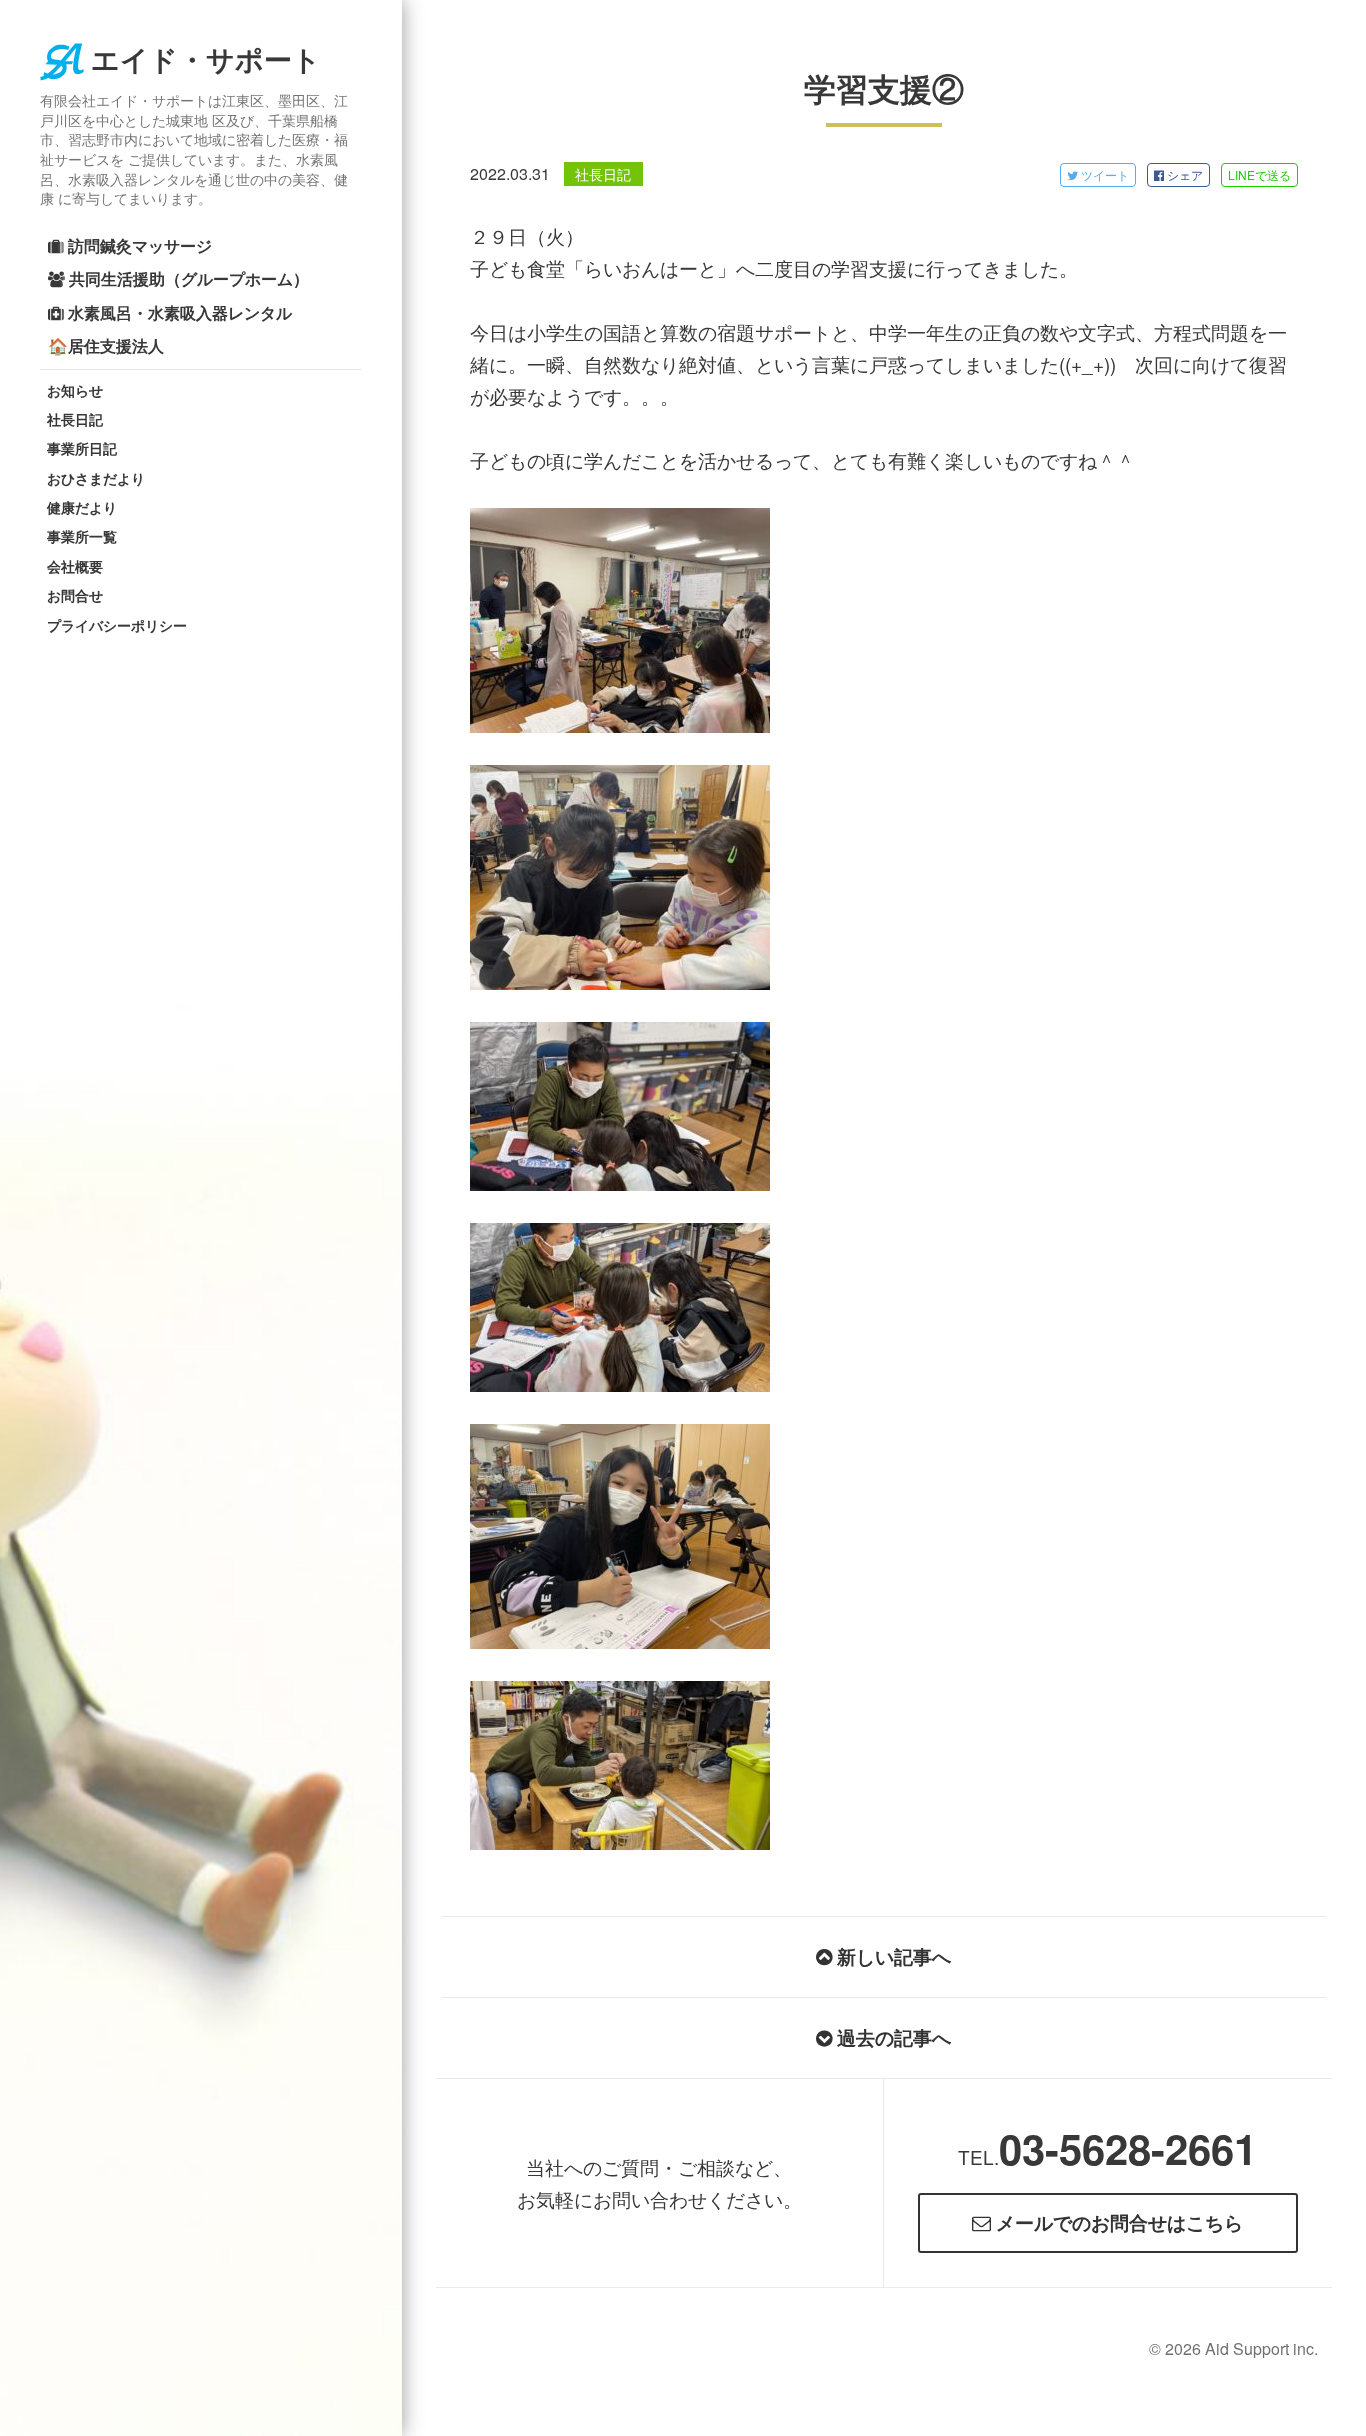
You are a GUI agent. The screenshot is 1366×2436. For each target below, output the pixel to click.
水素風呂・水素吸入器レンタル (178, 312)
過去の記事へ (891, 2037)
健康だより (82, 507)
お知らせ (75, 390)
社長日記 (75, 419)
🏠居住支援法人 (106, 345)
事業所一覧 (82, 536)
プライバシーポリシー (117, 625)
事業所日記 (82, 448)
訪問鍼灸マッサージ (138, 245)
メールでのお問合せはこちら (1117, 2222)
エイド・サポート (205, 60)
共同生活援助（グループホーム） (187, 278)
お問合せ (75, 595)
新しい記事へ (891, 1956)
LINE (1259, 174)
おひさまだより (96, 478)
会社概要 (75, 566)
